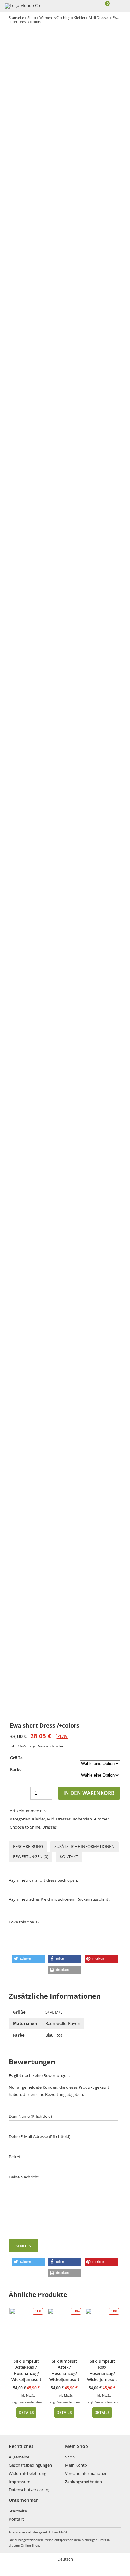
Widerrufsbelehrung (28, 2473)
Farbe (16, 1769)
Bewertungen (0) (31, 1856)
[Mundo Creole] (22, 6)
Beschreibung (28, 1846)
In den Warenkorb (89, 1793)
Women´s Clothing (55, 18)
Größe (16, 1758)
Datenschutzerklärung (30, 2490)
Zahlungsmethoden (83, 2482)
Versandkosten (51, 1746)
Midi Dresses (99, 18)
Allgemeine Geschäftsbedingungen (30, 2461)
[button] (29, 1959)
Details (26, 2412)
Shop (32, 18)
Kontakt (69, 1856)
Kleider (80, 18)
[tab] (28, 1847)
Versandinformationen (86, 2473)
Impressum (20, 2482)
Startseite (16, 18)
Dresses (50, 1827)
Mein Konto (76, 2465)
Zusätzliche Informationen (84, 1846)
